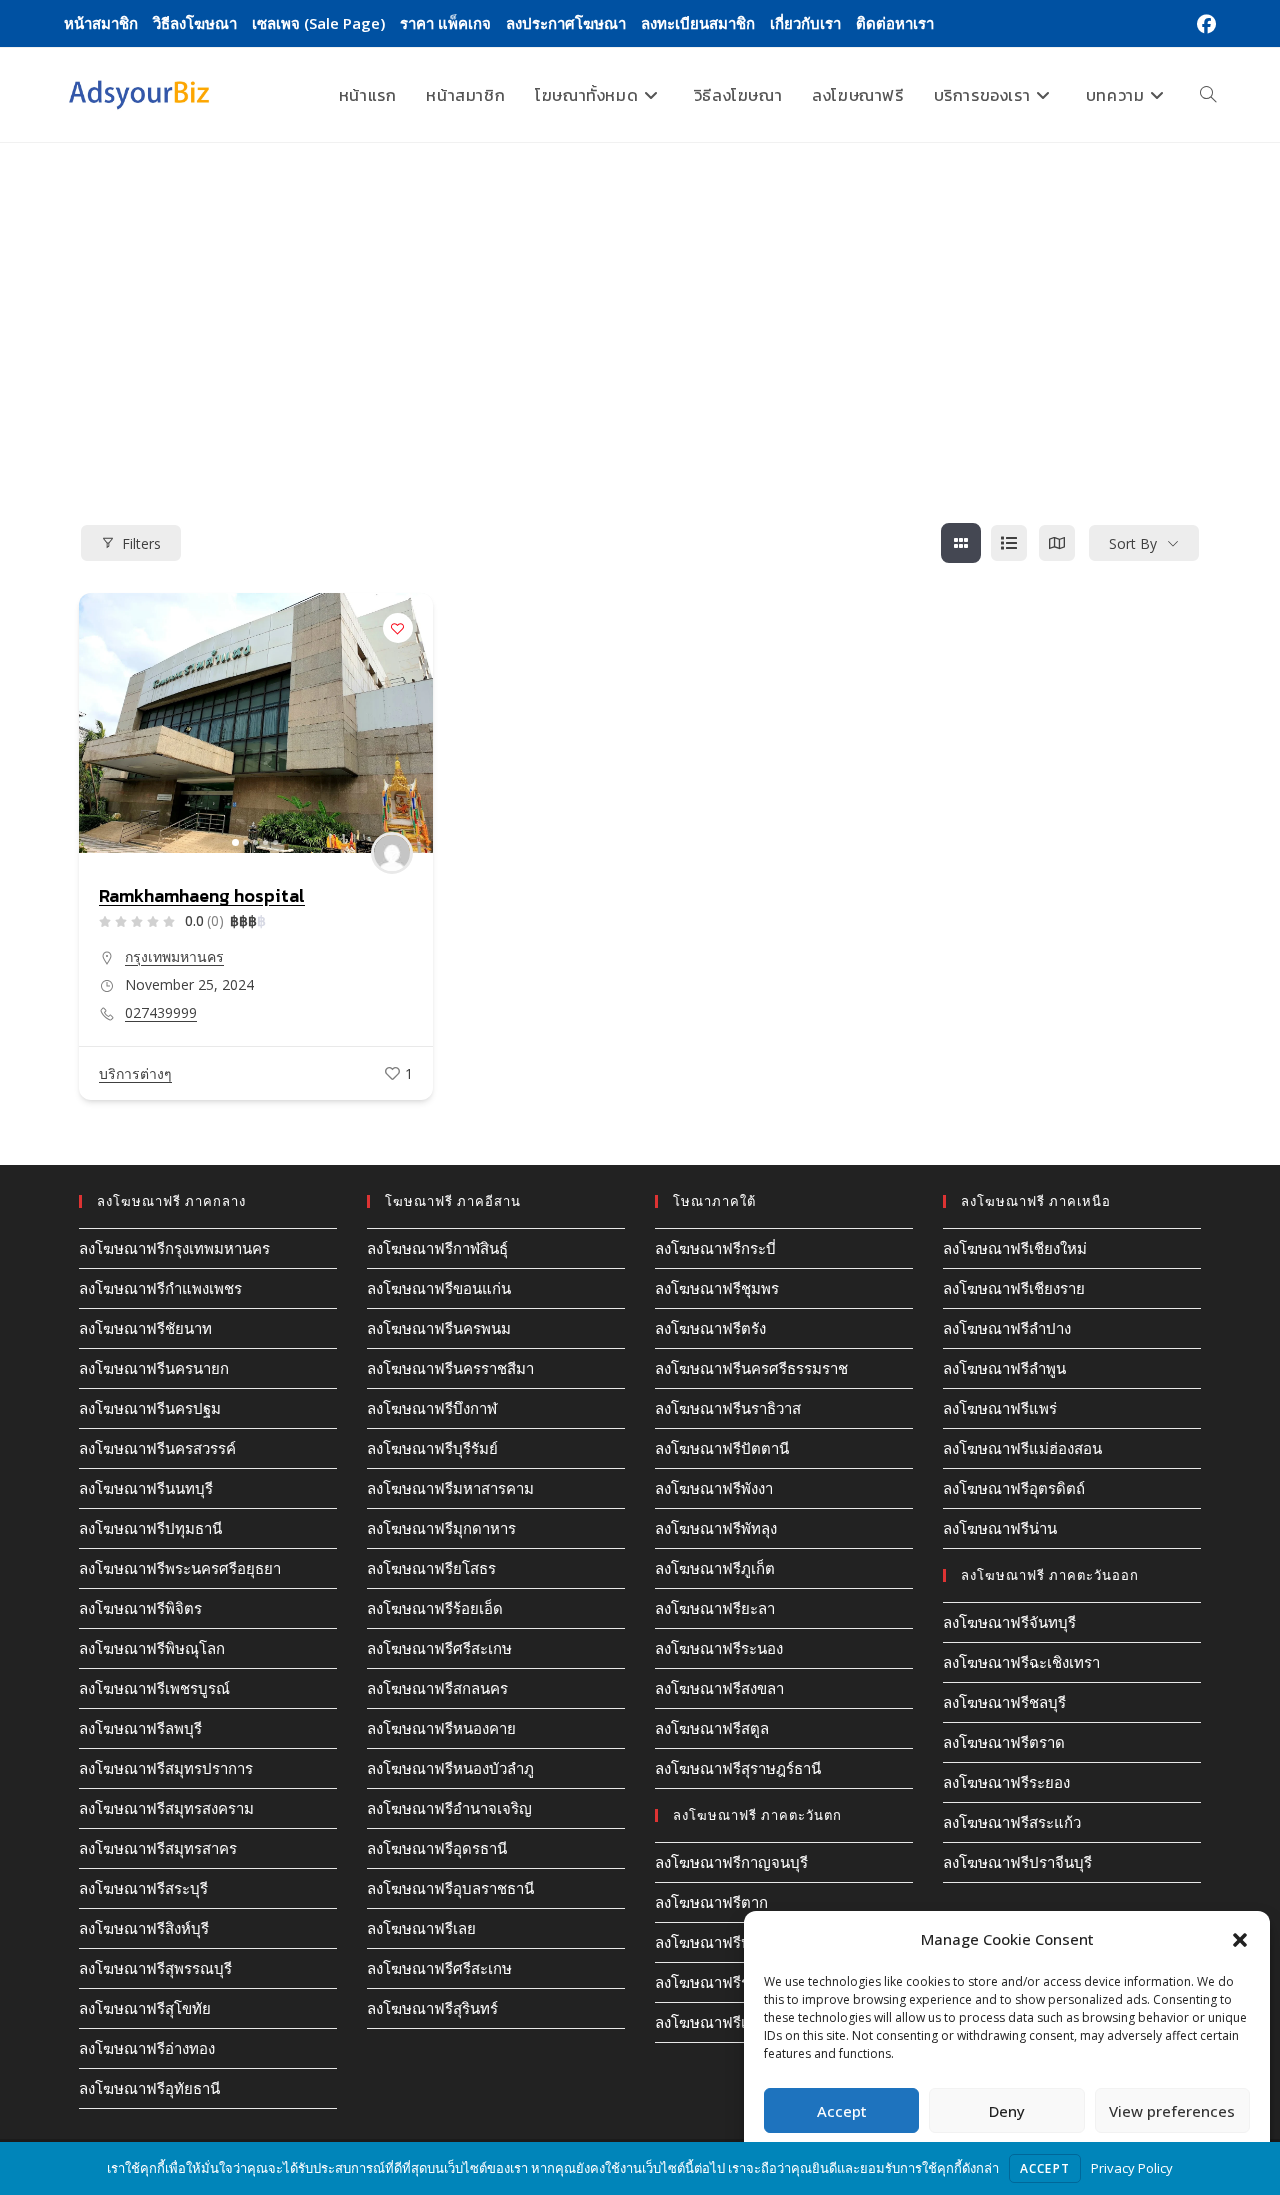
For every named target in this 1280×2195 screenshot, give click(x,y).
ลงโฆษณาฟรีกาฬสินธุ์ (437, 1248)
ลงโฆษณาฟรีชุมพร (717, 1288)
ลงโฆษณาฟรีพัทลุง (716, 1528)
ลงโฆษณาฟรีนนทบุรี (146, 1488)
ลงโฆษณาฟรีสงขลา (719, 1688)
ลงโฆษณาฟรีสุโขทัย (145, 2008)
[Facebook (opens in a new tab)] (1203, 24)
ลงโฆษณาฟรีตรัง (710, 1328)
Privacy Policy (1132, 2168)
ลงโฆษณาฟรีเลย (421, 1928)
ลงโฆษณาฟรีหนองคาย (441, 1728)
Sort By (1133, 543)
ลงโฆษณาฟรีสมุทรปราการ (166, 1768)
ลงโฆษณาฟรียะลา (715, 1608)
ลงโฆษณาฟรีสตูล (712, 1728)
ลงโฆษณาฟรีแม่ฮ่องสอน (1022, 1448)
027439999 (161, 1013)
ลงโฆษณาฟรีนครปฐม (150, 1408)
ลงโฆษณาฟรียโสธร (431, 1568)
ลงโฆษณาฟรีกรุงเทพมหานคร (174, 1248)
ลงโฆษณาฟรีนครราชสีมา (450, 1368)
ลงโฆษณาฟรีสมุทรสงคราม (166, 1808)
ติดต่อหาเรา (895, 23)
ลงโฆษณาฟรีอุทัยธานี (149, 2088)
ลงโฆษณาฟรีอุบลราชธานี (450, 1888)
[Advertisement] (640, 293)
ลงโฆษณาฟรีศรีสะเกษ (439, 1648)
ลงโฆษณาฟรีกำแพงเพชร (160, 1288)
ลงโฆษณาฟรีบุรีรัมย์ (432, 1448)
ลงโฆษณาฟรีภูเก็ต (715, 1568)
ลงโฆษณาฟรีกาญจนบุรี (731, 1862)
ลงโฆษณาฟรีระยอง (1006, 1782)
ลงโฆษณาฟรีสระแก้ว (1012, 1822)
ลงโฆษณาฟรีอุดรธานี (437, 1848)
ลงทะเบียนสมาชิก (698, 23)
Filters (141, 543)
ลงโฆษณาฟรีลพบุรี (140, 1728)
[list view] (1009, 543)
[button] (1240, 1940)
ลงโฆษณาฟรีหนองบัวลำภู (450, 1768)
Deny (1007, 2111)
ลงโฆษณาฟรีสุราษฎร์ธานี (738, 1768)
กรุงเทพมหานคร (174, 956)
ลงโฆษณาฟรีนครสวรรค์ (157, 1448)
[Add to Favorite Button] (398, 628)
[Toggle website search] (1208, 95)
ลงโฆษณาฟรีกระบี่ (715, 1248)
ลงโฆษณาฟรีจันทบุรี (1009, 1622)
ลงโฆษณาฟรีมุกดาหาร (441, 1528)
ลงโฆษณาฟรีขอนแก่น (439, 1288)
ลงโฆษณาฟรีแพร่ (1000, 1408)
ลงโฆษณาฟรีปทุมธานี (150, 1528)
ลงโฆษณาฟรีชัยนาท (145, 1328)
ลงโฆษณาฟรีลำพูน (1004, 1368)
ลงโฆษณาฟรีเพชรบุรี (723, 2022)
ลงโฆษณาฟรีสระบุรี (143, 1888)
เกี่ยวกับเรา (805, 23)
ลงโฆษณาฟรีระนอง (719, 1648)
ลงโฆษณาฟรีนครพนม (439, 1328)
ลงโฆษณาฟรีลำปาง (1007, 1328)
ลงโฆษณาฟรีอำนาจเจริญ (449, 1808)
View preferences (1172, 2111)
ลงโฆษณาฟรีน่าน (1000, 1528)
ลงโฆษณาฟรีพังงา (714, 1488)
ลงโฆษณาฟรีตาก (711, 1902)
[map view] (1057, 543)
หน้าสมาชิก (101, 23)
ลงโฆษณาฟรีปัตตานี (722, 1448)
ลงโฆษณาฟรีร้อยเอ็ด (435, 1608)
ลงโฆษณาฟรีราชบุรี (720, 1982)
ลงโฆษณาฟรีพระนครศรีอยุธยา (180, 1568)
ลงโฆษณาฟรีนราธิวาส (728, 1408)
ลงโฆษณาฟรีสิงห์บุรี (144, 1928)
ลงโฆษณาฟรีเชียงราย (1014, 1288)
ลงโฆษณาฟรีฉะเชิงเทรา (1021, 1662)
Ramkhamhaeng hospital (202, 895)
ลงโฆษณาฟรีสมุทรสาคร (158, 1848)
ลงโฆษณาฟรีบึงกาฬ (432, 1408)
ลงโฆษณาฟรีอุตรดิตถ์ (1014, 1488)
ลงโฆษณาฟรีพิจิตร (140, 1608)
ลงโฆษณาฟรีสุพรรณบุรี (155, 1968)
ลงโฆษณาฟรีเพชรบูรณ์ (154, 1688)
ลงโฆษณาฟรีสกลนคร (437, 1688)
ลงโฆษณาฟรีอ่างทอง (147, 2048)
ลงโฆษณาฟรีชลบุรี (1004, 1702)
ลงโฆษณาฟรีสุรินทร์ (432, 2008)
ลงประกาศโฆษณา (566, 23)
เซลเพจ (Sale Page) (318, 23)
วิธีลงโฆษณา (195, 23)
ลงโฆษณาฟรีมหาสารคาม (450, 1488)
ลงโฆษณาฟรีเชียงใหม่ (1015, 1248)
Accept (842, 2111)
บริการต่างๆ (135, 1073)
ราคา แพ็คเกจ (445, 23)
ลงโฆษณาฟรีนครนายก (154, 1368)
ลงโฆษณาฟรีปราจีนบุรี (1017, 1862)
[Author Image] (392, 853)
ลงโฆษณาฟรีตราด (1004, 1742)
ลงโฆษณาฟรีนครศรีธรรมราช (751, 1368)
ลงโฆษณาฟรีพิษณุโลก (152, 1648)
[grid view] (961, 543)
